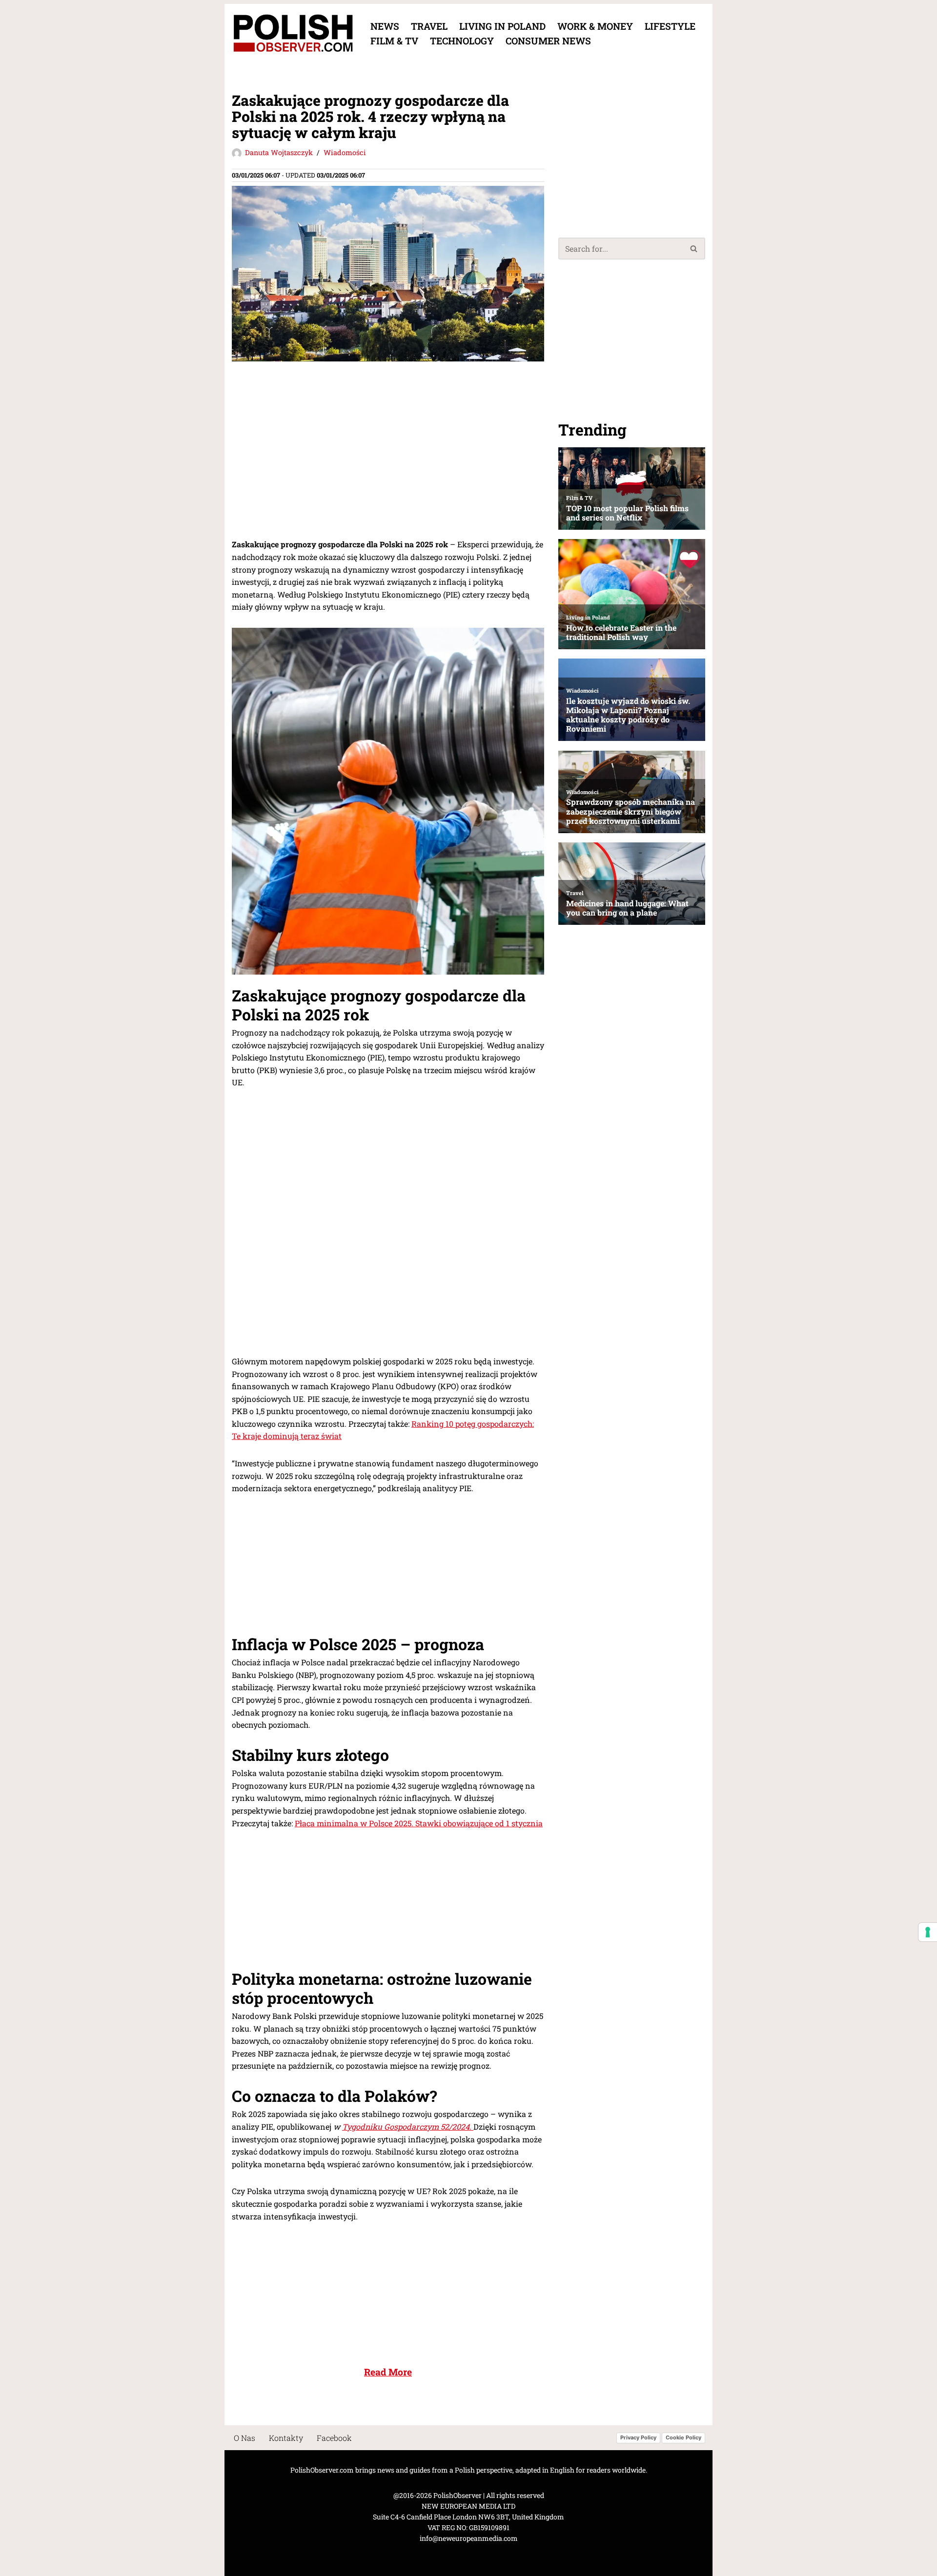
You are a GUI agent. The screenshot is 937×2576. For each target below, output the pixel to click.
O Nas (244, 2438)
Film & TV (394, 41)
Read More (388, 2372)
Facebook (334, 2438)
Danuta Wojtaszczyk (279, 152)
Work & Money (595, 26)
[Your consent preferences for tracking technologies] (928, 1932)
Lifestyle (670, 26)
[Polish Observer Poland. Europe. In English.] (293, 33)
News (385, 26)
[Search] (694, 249)
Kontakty (286, 2438)
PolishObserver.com (322, 2470)
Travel (429, 26)
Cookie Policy (683, 2438)
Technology (462, 41)
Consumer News (548, 41)
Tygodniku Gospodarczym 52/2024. (408, 2127)
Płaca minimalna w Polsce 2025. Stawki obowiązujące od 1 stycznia (419, 1823)
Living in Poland (502, 26)
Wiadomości (345, 152)
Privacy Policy (638, 2438)
